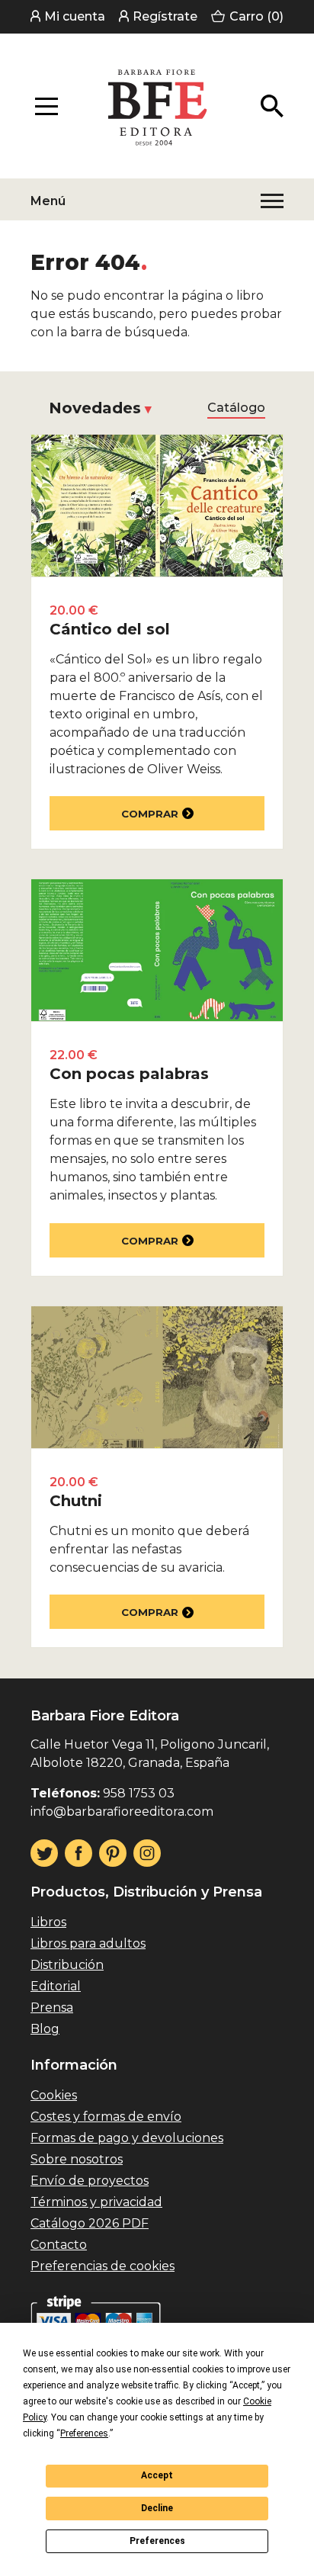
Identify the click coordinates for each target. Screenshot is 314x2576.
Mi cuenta (75, 16)
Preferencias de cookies (103, 2266)
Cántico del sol (110, 629)
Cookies (54, 2095)
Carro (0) (256, 16)
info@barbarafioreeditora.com (122, 1812)
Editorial (56, 1986)
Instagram (147, 1853)
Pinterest (113, 1853)
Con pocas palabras (129, 1074)
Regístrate (165, 16)
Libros (48, 1922)
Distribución (67, 1965)
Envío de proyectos (90, 2181)
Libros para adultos (88, 1943)
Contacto (59, 2245)
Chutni (76, 1501)
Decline (157, 2508)
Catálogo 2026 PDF (90, 2223)
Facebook (78, 1853)
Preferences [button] (84, 2433)
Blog (45, 2029)
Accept (157, 2475)
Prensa (52, 2007)
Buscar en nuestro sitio (272, 106)
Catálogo (236, 408)
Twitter (44, 1853)
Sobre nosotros (77, 2159)
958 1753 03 (139, 1793)
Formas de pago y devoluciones (127, 2138)
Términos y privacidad (96, 2202)
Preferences (157, 2541)
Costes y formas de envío (106, 2117)
